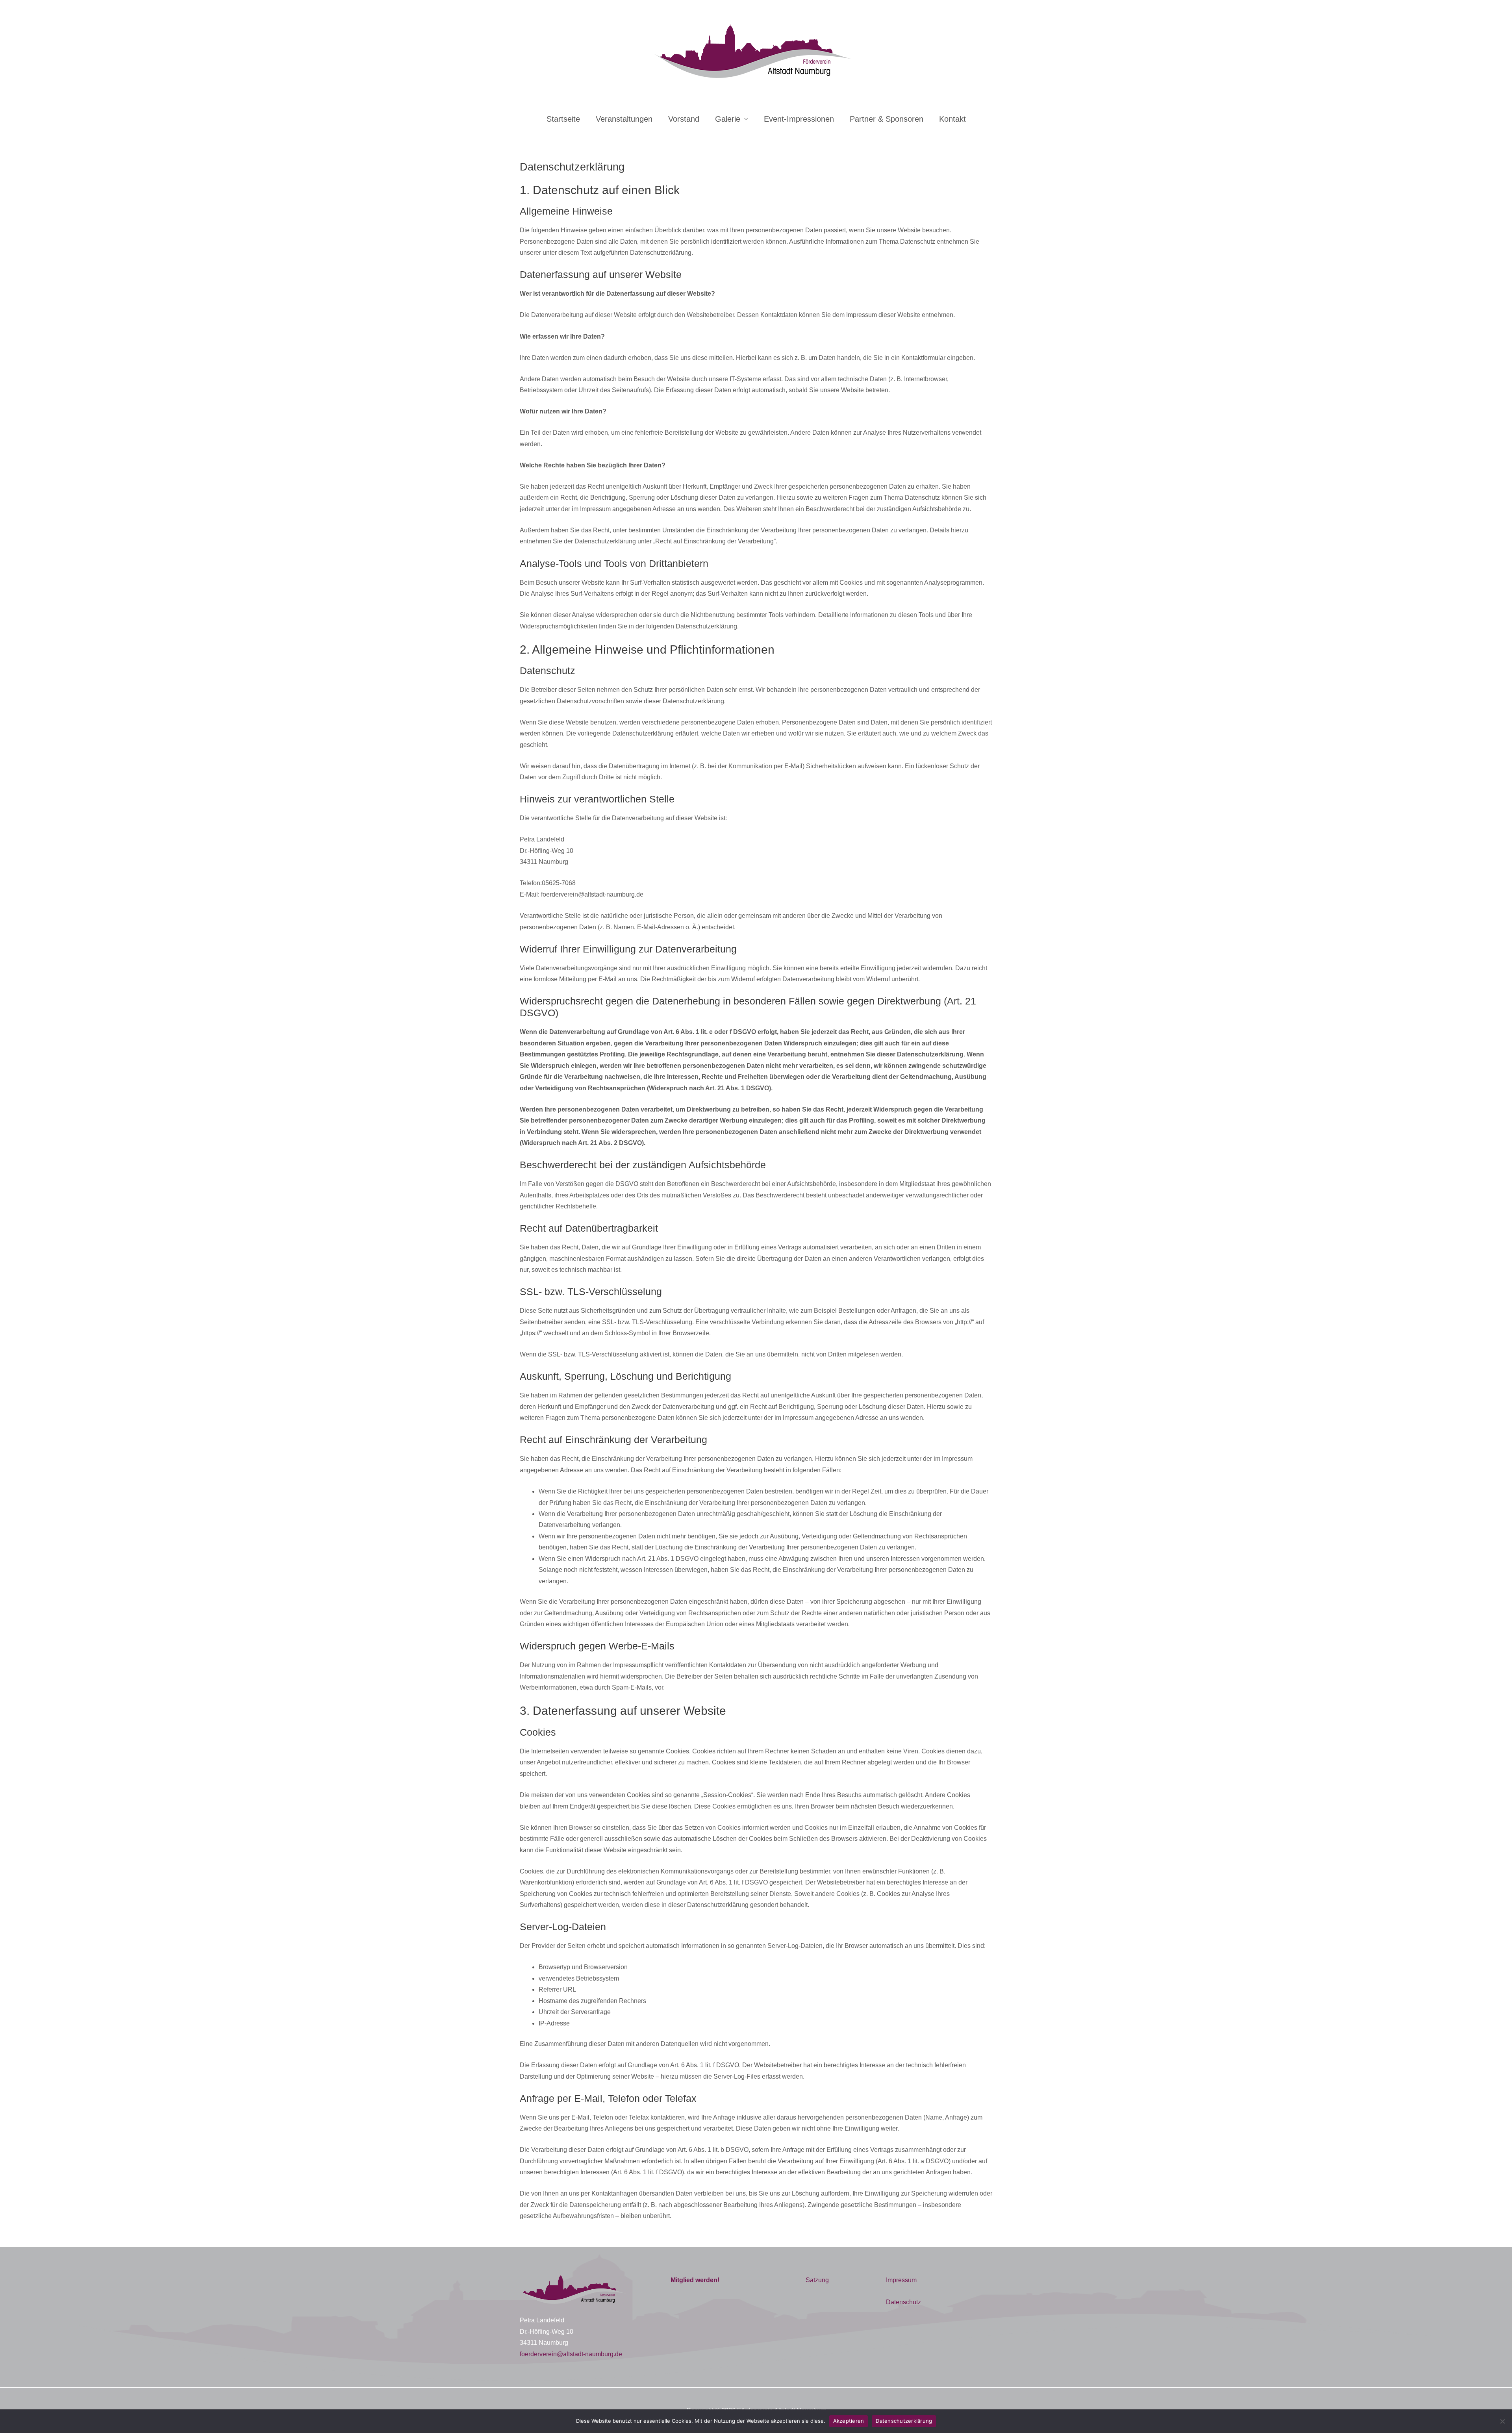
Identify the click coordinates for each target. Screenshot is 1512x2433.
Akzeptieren (849, 2421)
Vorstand (684, 119)
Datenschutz (903, 2302)
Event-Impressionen (799, 119)
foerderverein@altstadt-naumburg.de (571, 2354)
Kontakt (952, 119)
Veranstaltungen (624, 119)
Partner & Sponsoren (887, 119)
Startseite (563, 119)
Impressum (901, 2280)
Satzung (817, 2280)
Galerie (728, 119)
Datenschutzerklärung (904, 2421)
